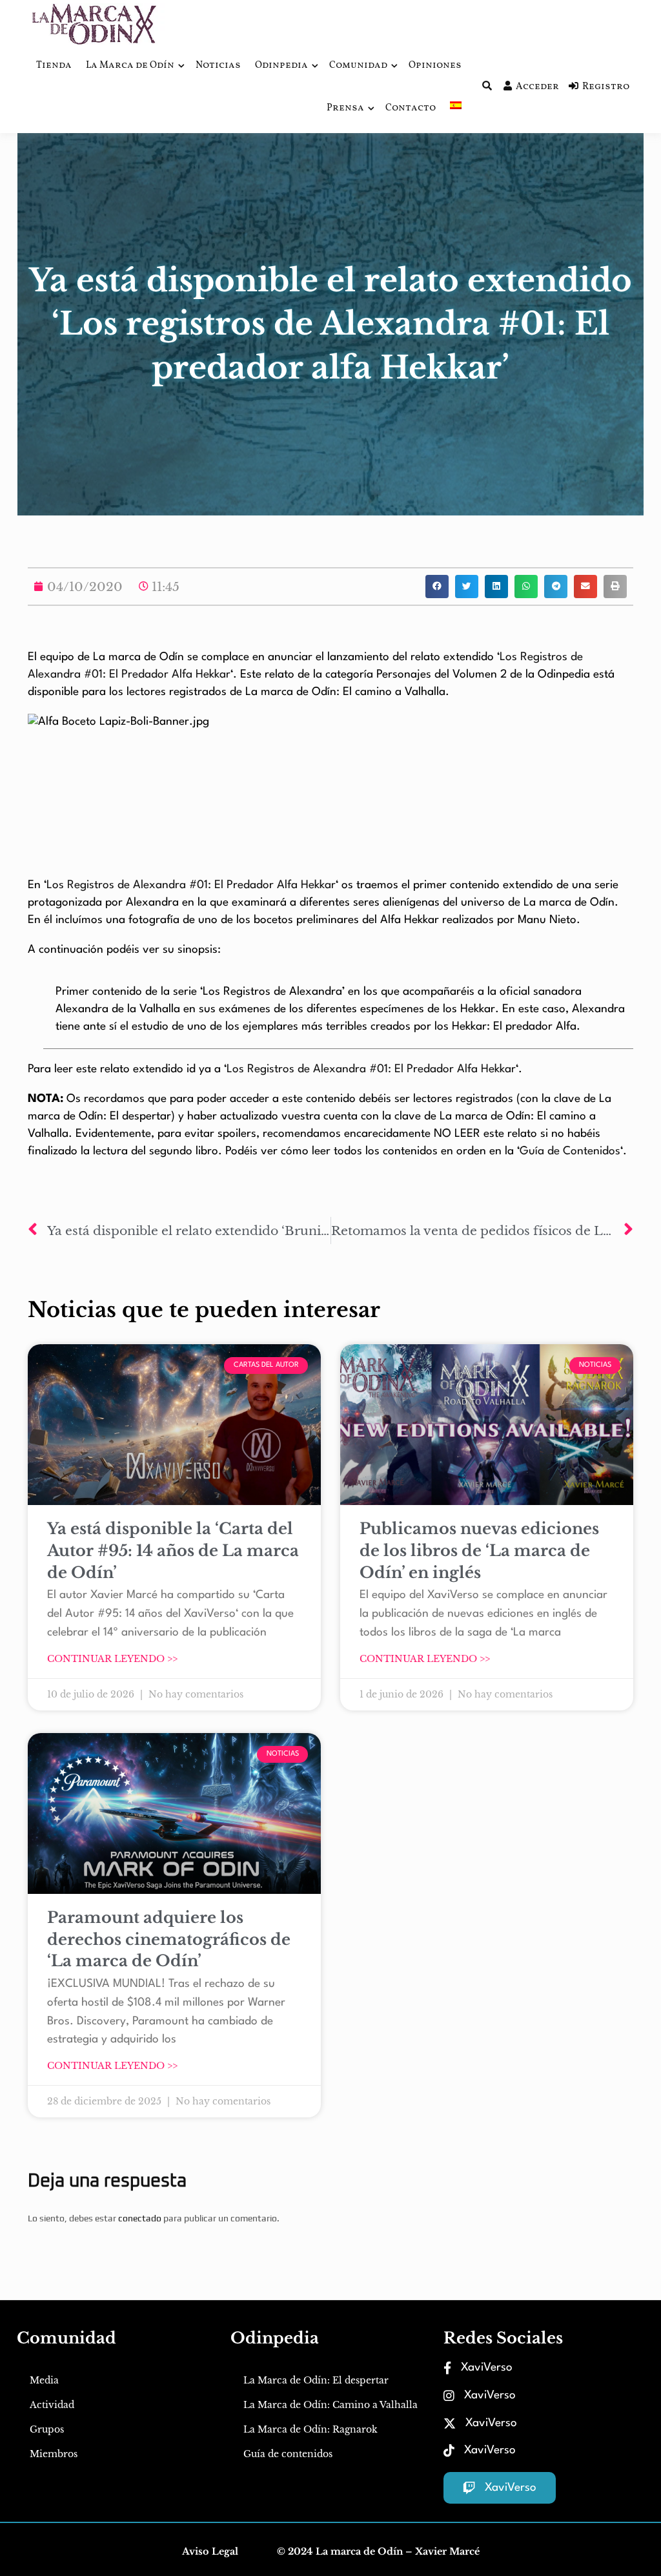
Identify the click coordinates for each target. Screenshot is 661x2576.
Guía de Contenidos (570, 1151)
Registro (606, 87)
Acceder (537, 87)
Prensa (345, 108)
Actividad (52, 2405)
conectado (140, 2218)
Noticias (218, 66)
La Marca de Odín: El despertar (316, 2380)
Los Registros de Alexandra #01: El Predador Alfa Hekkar (191, 885)
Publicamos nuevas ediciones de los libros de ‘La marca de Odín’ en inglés (479, 1550)
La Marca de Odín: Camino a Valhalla (330, 2405)
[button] (437, 587)
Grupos (47, 2429)
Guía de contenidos (288, 2454)
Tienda (54, 66)
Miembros (54, 2454)
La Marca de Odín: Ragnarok (310, 2429)
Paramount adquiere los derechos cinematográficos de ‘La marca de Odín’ (169, 1939)
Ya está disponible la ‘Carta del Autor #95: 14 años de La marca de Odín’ (173, 1550)
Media (44, 2380)
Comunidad (358, 66)
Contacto (411, 108)
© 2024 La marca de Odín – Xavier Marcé (378, 2551)
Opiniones (435, 66)
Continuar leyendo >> (112, 1659)
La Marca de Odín (130, 66)
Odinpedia (281, 66)
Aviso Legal (210, 2551)
